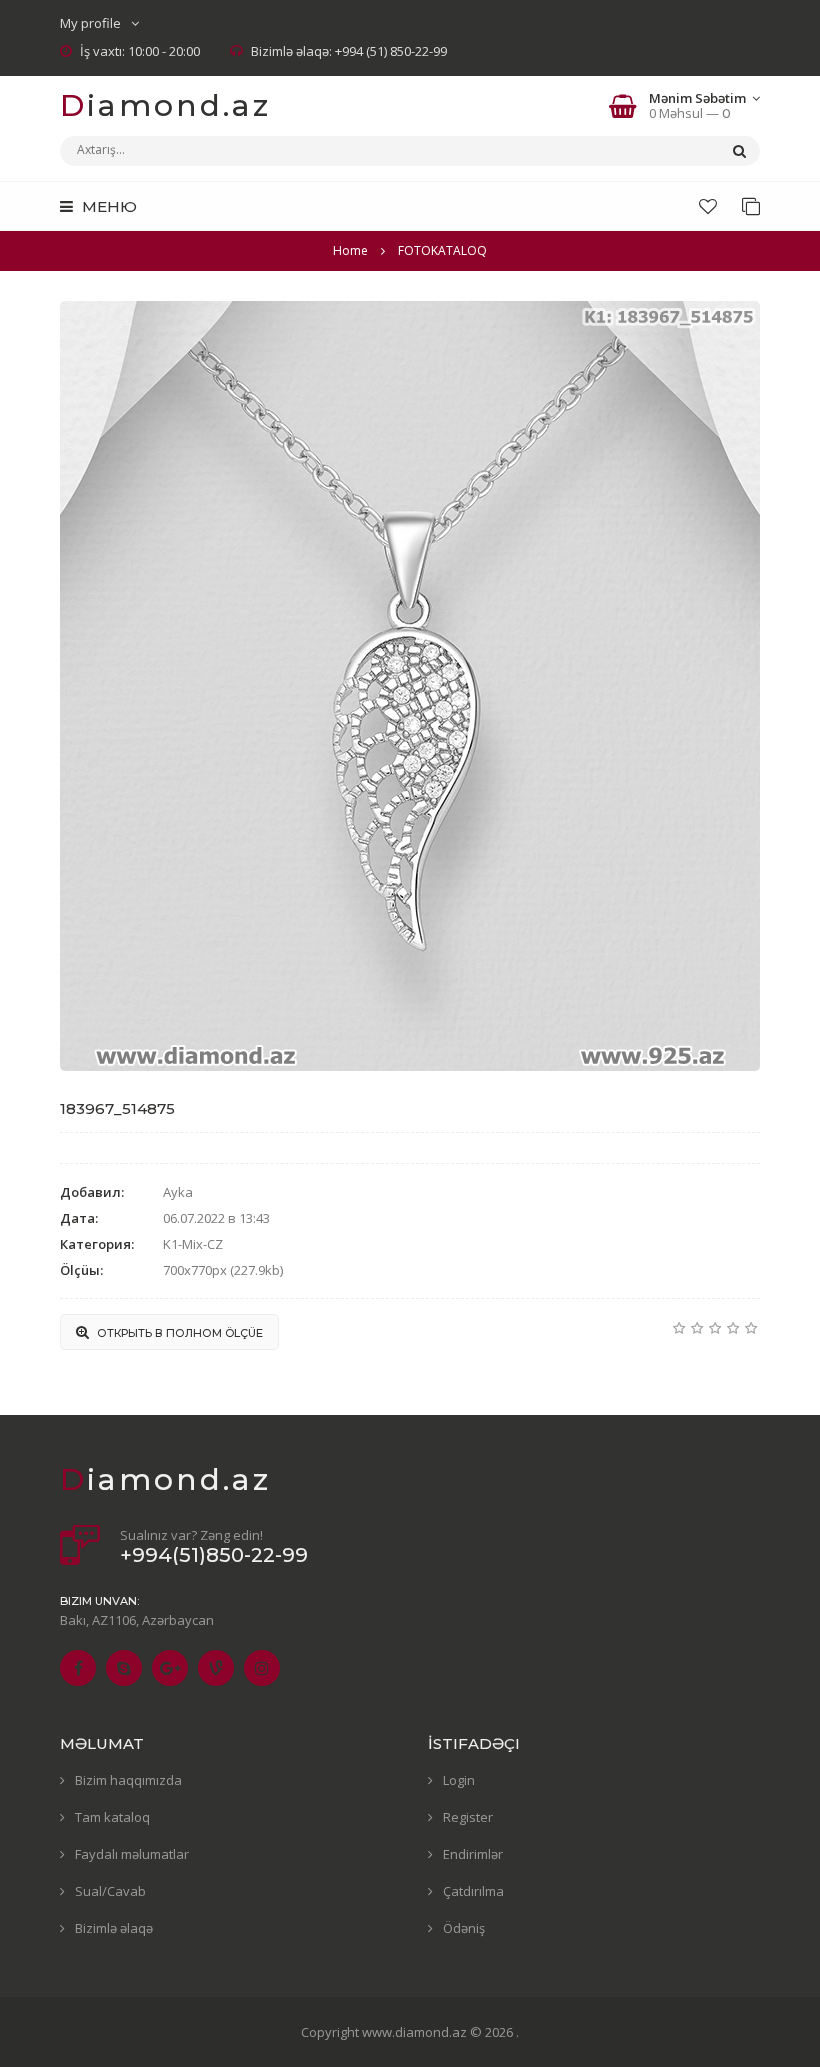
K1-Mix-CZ (193, 1244)
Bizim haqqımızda (128, 1780)
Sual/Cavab (110, 1891)
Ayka (178, 1192)
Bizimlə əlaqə (114, 1928)
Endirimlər (473, 1854)
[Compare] (751, 206)
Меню (107, 206)
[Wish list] (708, 206)
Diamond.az (165, 105)
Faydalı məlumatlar (132, 1854)
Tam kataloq (112, 1817)
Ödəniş (464, 1928)
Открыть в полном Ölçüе (178, 1333)
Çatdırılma (473, 1891)
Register (468, 1817)
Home (350, 250)
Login (459, 1780)
